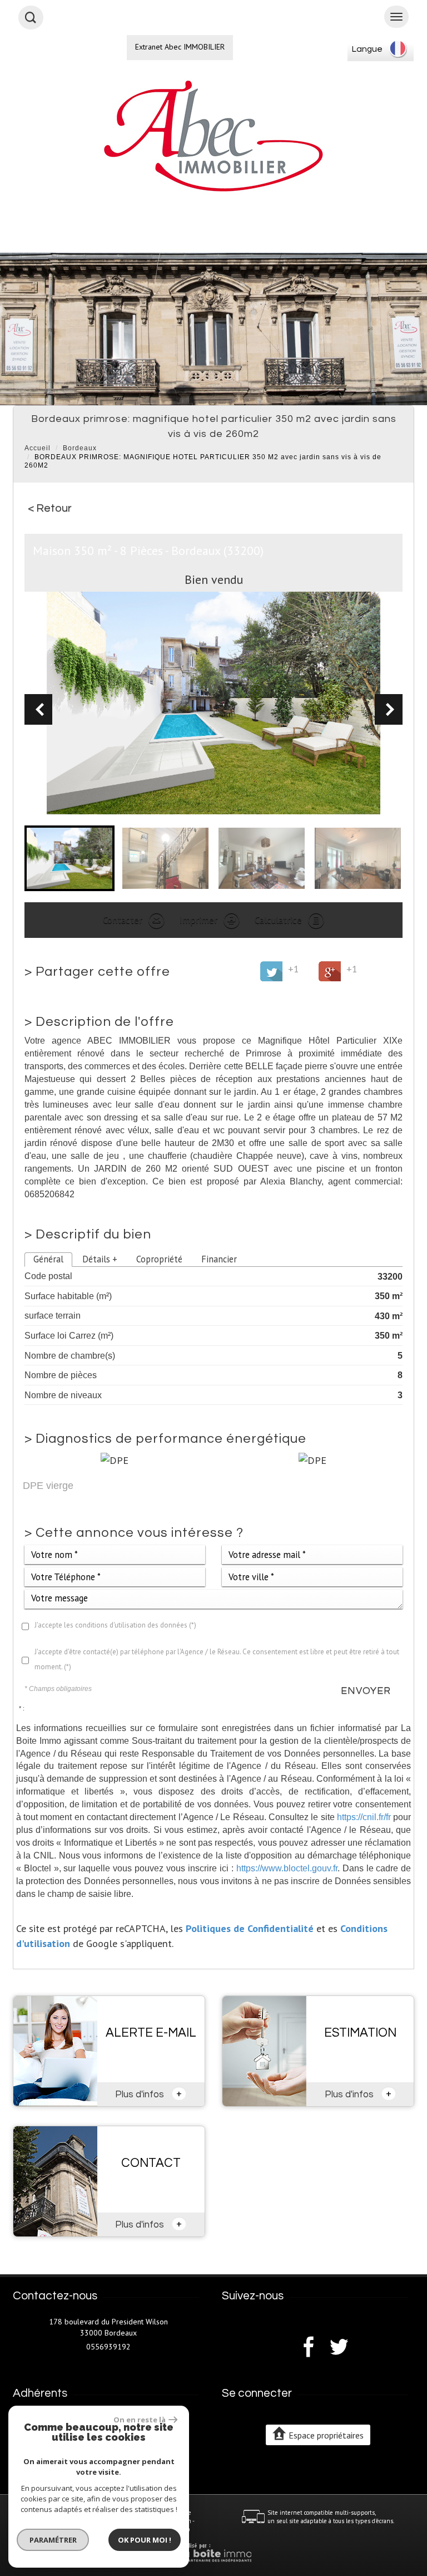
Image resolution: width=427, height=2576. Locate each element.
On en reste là (140, 2420)
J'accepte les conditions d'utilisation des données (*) (115, 1625)
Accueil (38, 448)
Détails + (100, 1259)
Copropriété (159, 1259)
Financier (219, 1259)
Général (48, 1259)
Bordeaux (80, 448)
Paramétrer (53, 2540)
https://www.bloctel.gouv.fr (287, 1868)
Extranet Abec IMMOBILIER (180, 47)
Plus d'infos (148, 2093)
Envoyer (366, 1691)
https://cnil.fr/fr (364, 1817)
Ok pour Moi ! (145, 2540)
